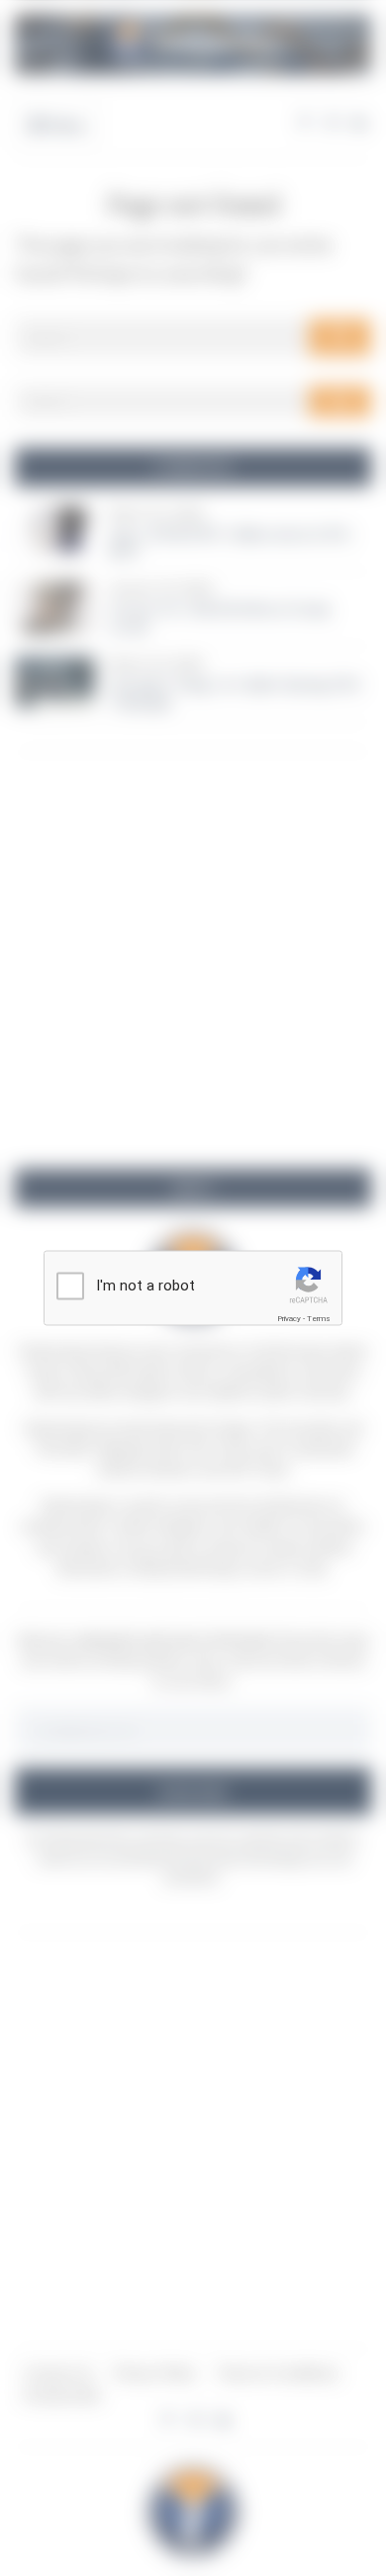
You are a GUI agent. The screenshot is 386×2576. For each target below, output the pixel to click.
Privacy (289, 1319)
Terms (319, 1319)
